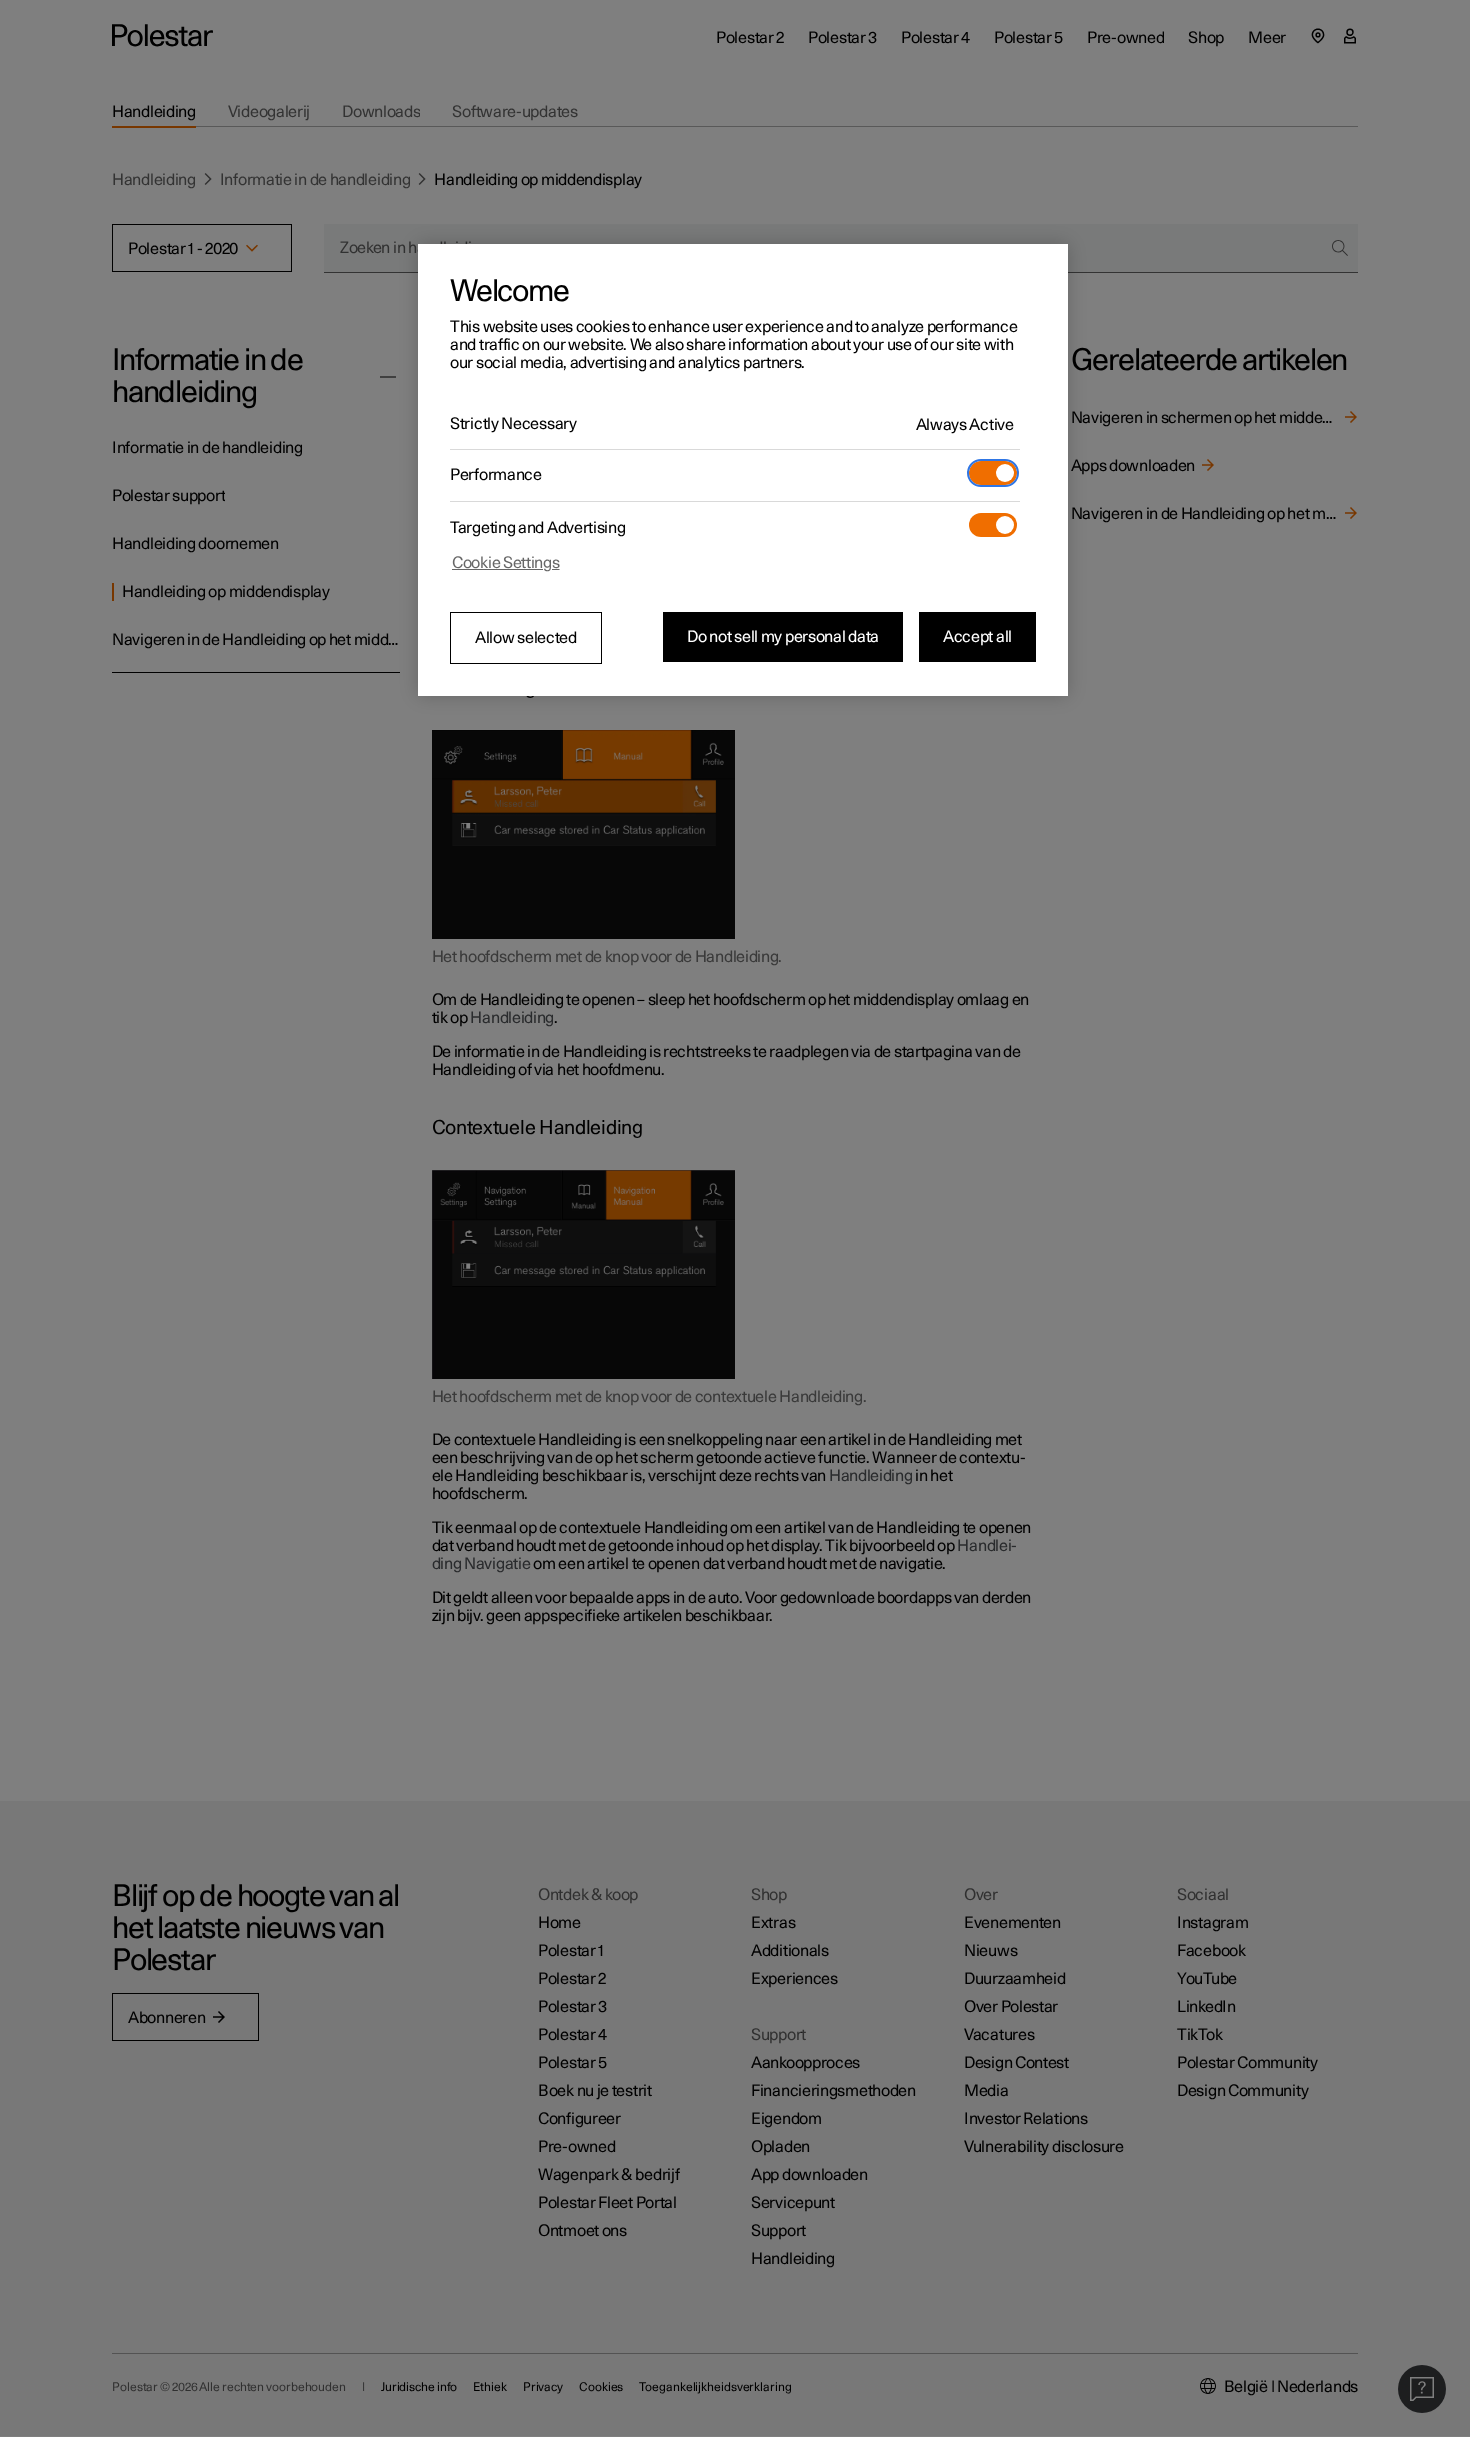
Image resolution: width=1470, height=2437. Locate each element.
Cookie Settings (506, 563)
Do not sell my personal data (783, 637)
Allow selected (526, 638)
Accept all (977, 637)
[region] (743, 470)
